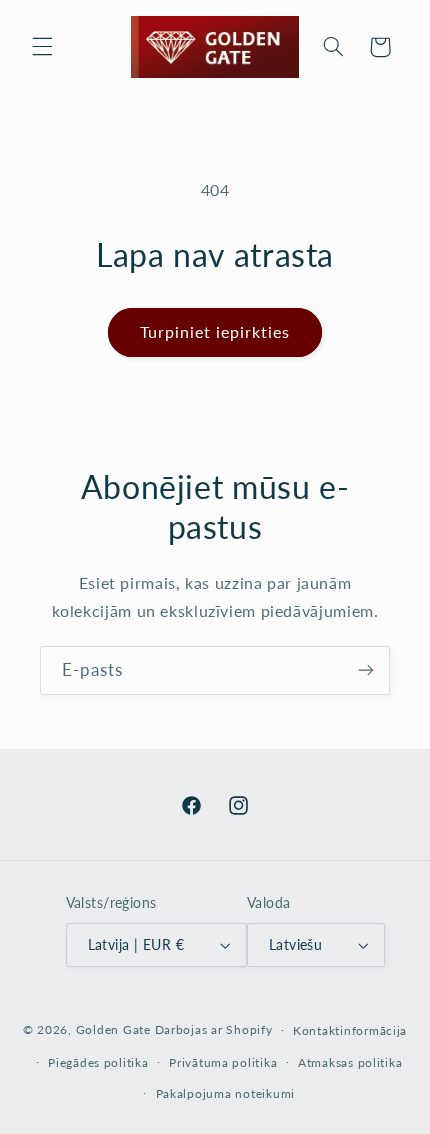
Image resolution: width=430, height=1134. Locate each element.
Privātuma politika (223, 1062)
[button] (42, 47)
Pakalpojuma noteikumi (225, 1093)
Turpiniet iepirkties (215, 331)
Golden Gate (113, 1029)
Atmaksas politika (350, 1062)
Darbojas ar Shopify (214, 1029)
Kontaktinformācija (350, 1030)
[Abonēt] (366, 670)
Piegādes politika (98, 1062)
